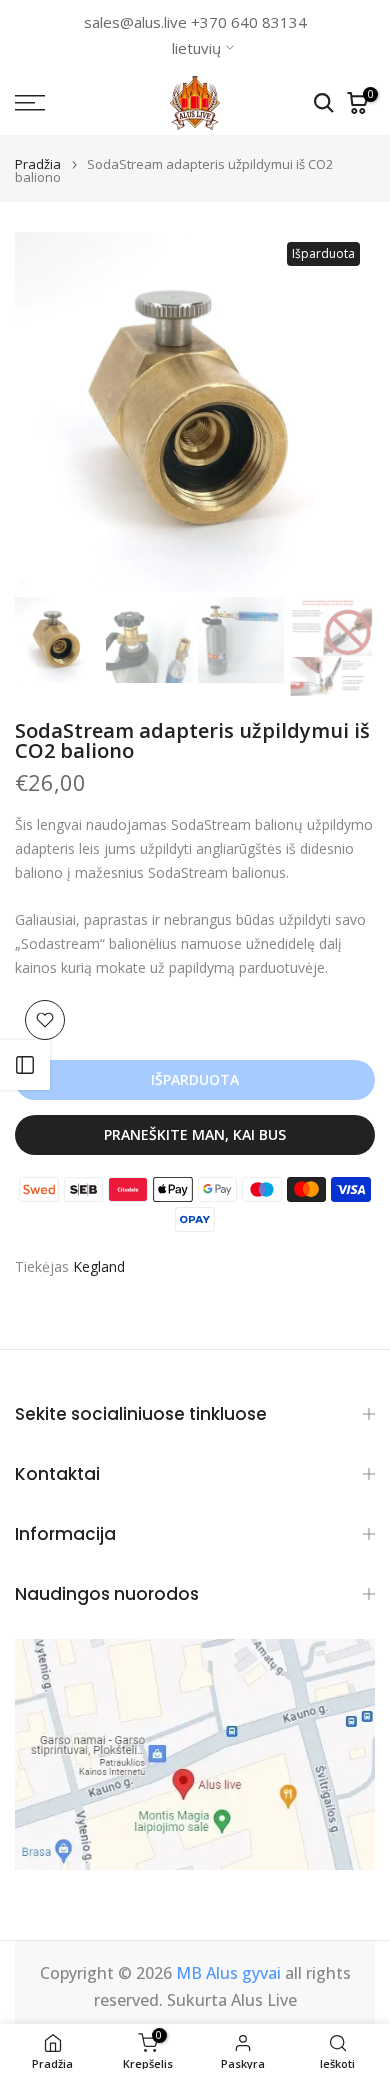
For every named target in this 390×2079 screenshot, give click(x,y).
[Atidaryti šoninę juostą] (25, 1065)
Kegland (99, 1266)
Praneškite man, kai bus (195, 1134)
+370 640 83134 (249, 22)
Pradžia (38, 164)
